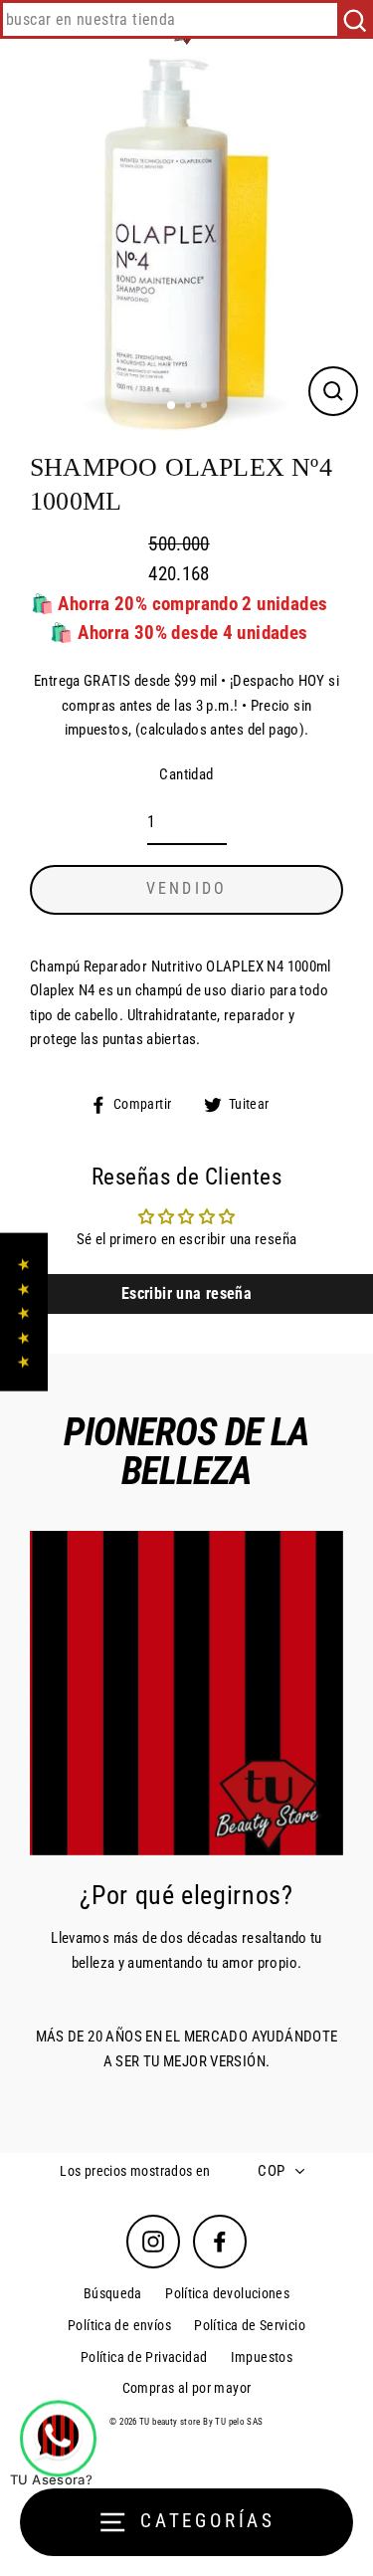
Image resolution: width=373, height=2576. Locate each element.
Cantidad (186, 774)
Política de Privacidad (144, 2357)
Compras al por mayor (187, 2388)
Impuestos (262, 2357)
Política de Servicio (250, 2325)
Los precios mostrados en (135, 2171)
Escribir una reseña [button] (186, 1293)
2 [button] (190, 407)
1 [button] (172, 406)
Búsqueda (113, 2293)
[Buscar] (355, 19)
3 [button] (206, 407)
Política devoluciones (227, 2293)
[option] (186, 244)
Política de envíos (119, 2325)
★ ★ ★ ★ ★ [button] (23, 1312)
